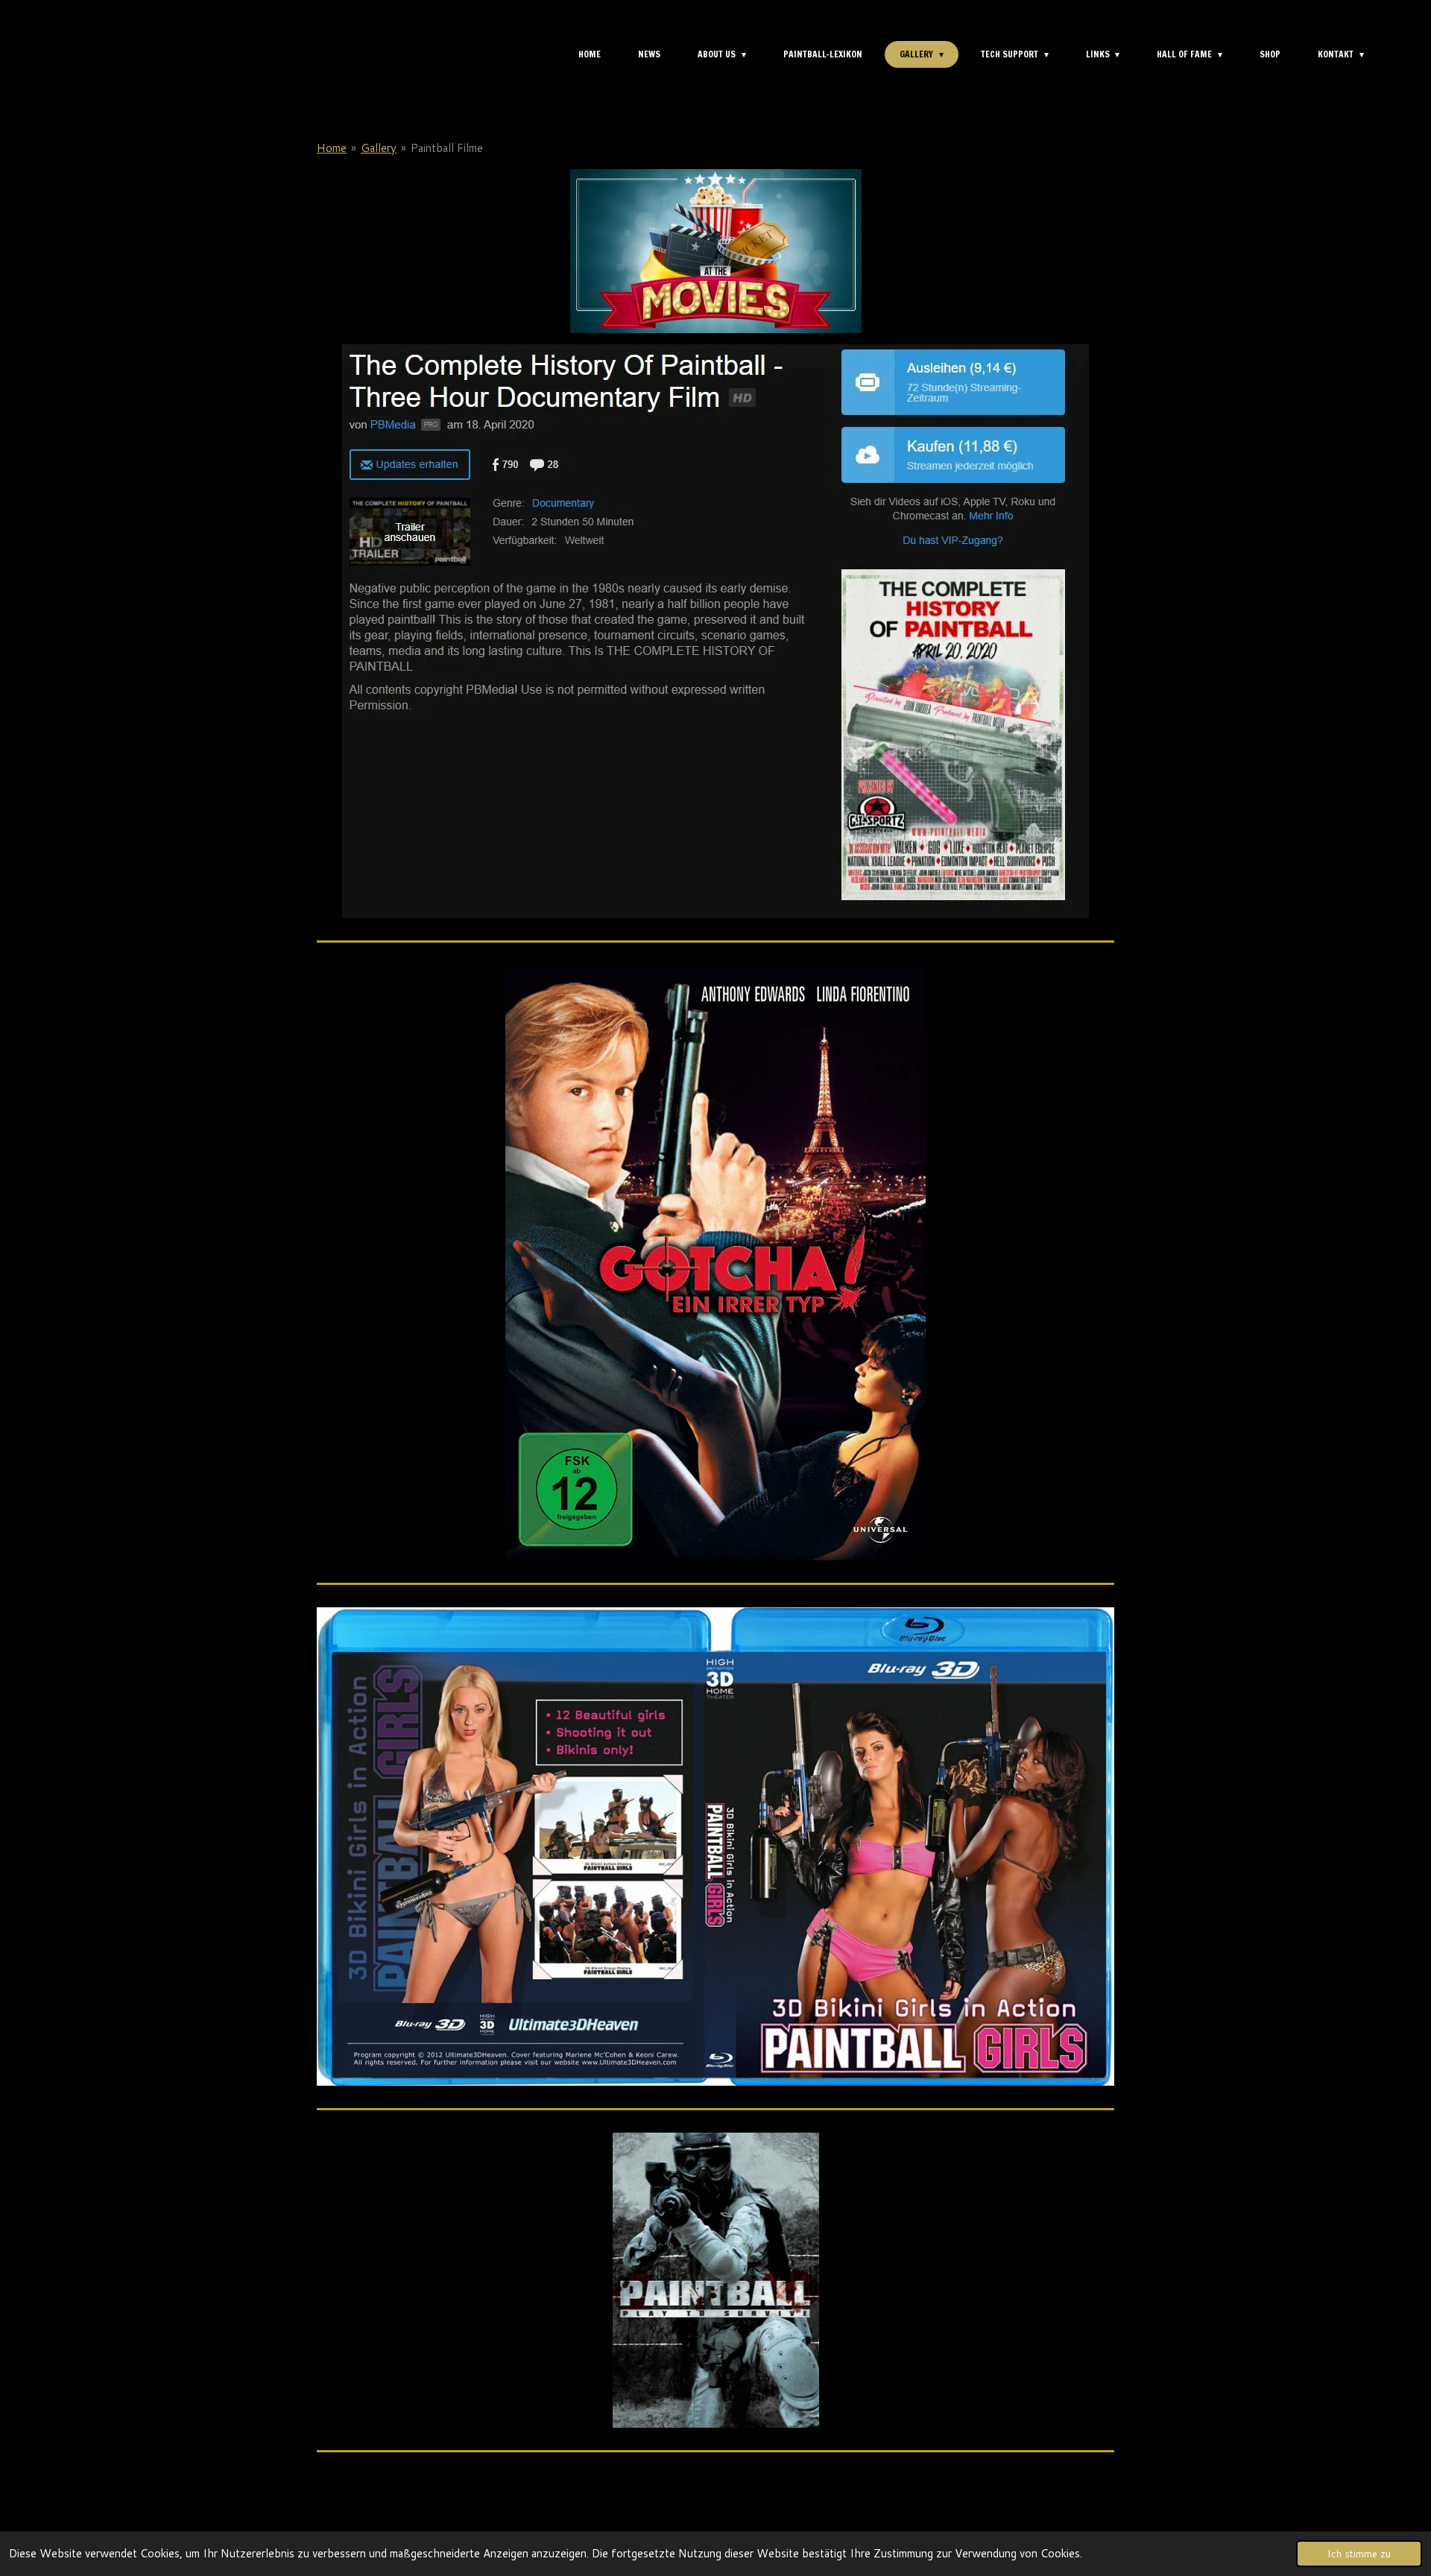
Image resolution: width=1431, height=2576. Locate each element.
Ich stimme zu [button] (1359, 2553)
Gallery (379, 148)
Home (332, 148)
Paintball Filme (447, 148)
